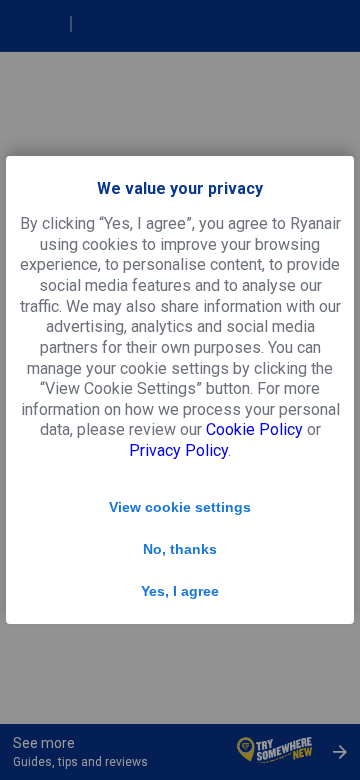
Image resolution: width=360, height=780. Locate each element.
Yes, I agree (180, 591)
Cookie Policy (254, 429)
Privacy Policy (178, 450)
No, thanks (180, 549)
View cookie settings (180, 507)
